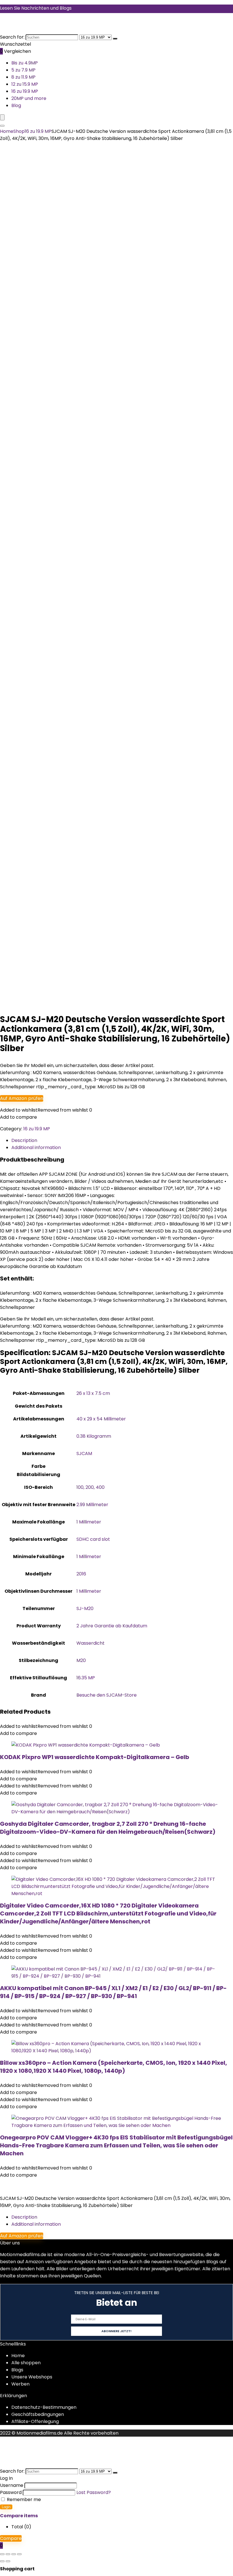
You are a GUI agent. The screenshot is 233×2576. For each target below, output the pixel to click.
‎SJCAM (84, 1453)
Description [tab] (24, 1140)
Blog (16, 105)
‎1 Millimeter (89, 1522)
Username (12, 2485)
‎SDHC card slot (93, 1539)
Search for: (12, 37)
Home (7, 131)
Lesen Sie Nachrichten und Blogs (36, 8)
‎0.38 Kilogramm (94, 1436)
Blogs (17, 2370)
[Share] (14, 2554)
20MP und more (29, 98)
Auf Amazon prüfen (22, 1098)
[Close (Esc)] (19, 2554)
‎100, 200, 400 (91, 1487)
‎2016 (81, 1574)
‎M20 (81, 1660)
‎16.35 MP (86, 1678)
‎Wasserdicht (91, 1643)
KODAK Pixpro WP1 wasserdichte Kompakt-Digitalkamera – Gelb (95, 1757)
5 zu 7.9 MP (23, 70)
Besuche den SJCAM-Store (107, 1695)
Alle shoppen (26, 2363)
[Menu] (2, 117)
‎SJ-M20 (85, 1608)
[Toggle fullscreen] (8, 2554)
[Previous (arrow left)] (2, 2561)
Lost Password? (94, 2492)
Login (6, 2507)
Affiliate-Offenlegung (35, 2421)
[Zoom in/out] (2, 2554)
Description (24, 2217)
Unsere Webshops (32, 2377)
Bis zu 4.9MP (25, 63)
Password (11, 2492)
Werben (20, 2384)
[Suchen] (115, 39)
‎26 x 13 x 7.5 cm (93, 1393)
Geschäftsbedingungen (38, 2414)
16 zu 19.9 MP (25, 91)
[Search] (2, 126)
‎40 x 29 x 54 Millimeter (101, 1419)
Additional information (36, 2224)
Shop (19, 131)
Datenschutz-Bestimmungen (44, 2407)
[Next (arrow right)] (8, 2561)
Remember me (23, 2500)
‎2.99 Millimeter (92, 1505)
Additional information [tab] (36, 1147)
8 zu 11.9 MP (23, 77)
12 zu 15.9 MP (25, 84)
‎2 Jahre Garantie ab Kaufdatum (112, 1626)
